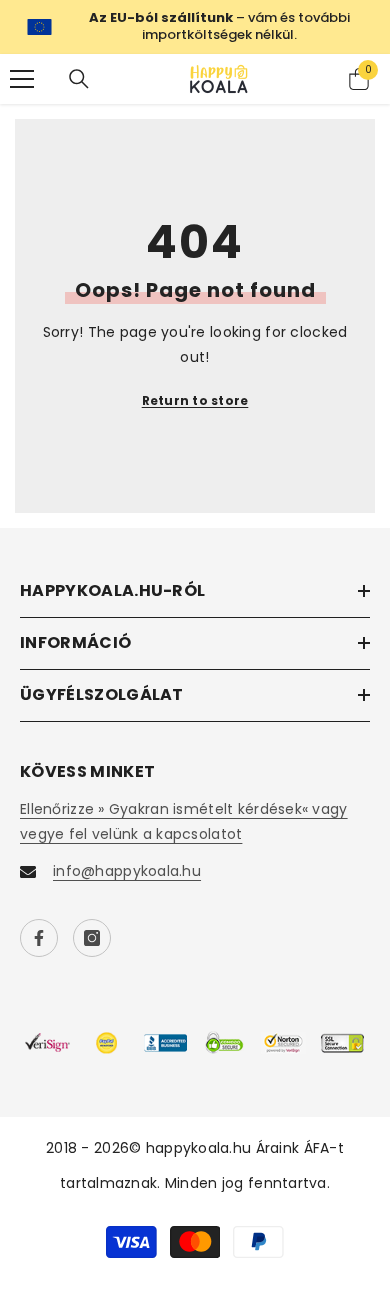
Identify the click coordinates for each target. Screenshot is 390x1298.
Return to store (195, 400)
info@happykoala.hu (127, 871)
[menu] (22, 79)
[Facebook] (39, 938)
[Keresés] (79, 79)
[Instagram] (92, 938)
